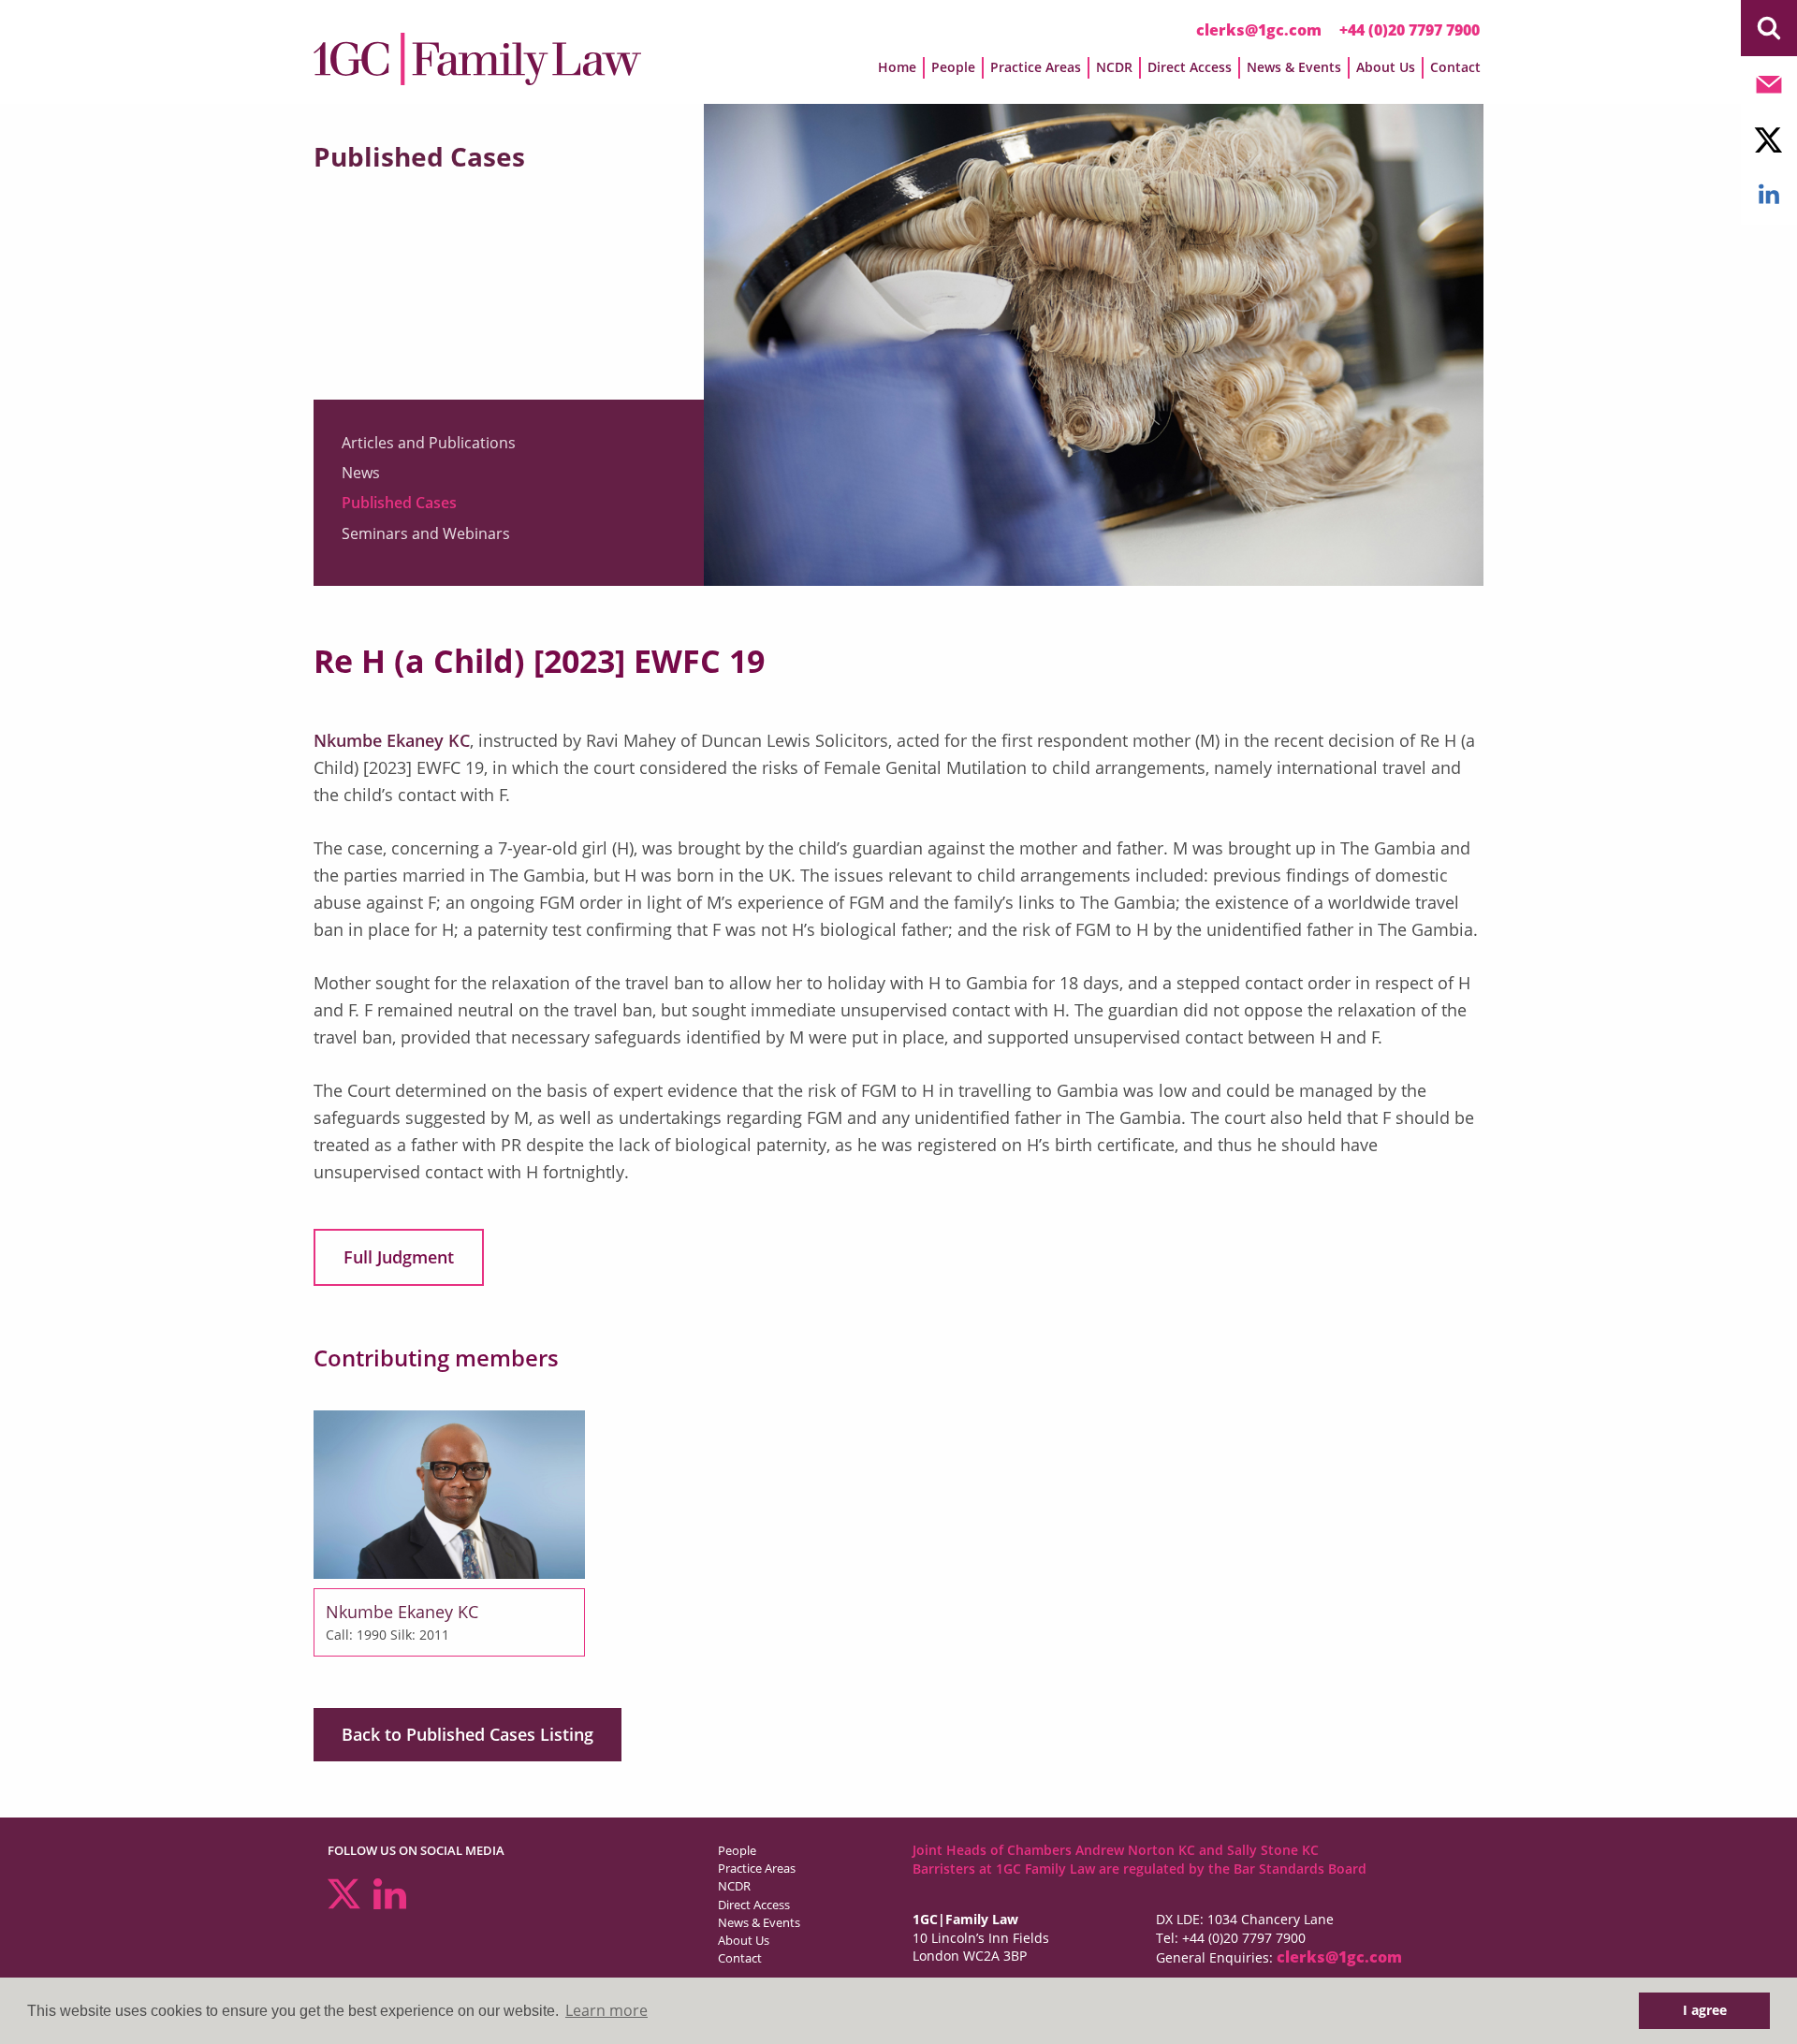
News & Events (759, 1922)
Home (897, 67)
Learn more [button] (606, 2010)
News (361, 473)
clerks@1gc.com (1259, 30)
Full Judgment (399, 1257)
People (737, 1850)
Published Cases (399, 503)
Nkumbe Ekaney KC (392, 740)
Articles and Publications (429, 443)
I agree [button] (1705, 2010)
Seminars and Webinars (426, 533)
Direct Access (754, 1905)
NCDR (734, 1886)
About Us (744, 1940)
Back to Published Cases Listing (468, 1734)
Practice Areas (757, 1868)
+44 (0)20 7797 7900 (1410, 30)
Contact (1455, 67)
